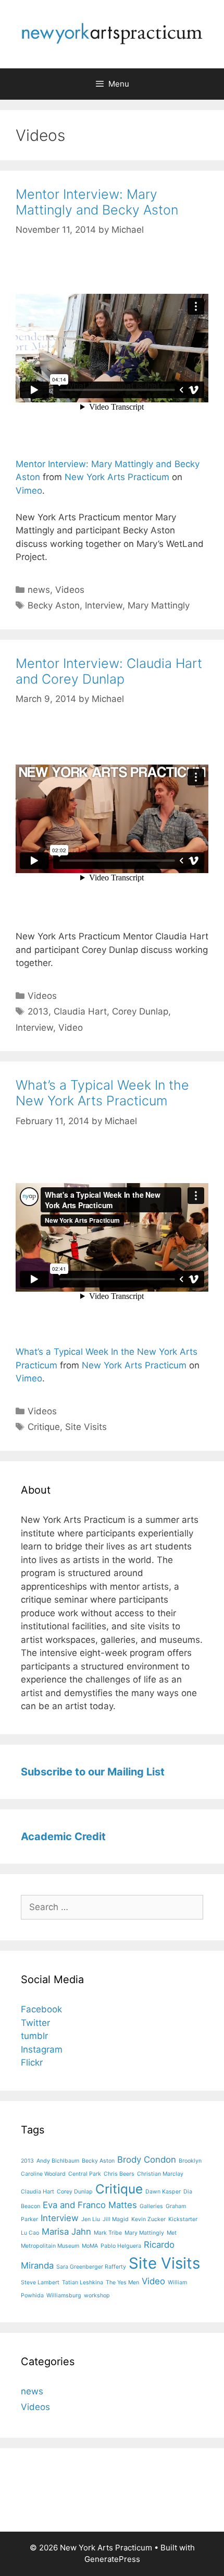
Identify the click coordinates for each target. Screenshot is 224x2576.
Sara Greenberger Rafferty (91, 2267)
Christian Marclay (160, 2174)
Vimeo (29, 491)
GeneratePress (112, 2559)
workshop (97, 2295)
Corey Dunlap (140, 1011)
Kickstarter (183, 2219)
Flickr (32, 2062)
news (39, 590)
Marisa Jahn (66, 2232)
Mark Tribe (108, 2233)
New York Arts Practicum (117, 477)
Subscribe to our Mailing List (93, 1772)
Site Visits (86, 1427)
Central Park (85, 2174)
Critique (44, 1427)
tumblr (34, 2036)
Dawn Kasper (163, 2192)
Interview (104, 605)
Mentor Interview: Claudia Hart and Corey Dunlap (109, 671)
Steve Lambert (40, 2282)
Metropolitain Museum (50, 2246)
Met (172, 2233)
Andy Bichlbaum (58, 2161)
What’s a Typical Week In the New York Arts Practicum (102, 1093)
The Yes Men (122, 2282)
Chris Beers (119, 2174)
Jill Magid (116, 2219)
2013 (38, 1011)
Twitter (35, 2023)
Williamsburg (64, 2295)
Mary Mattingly (159, 605)
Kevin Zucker (148, 2219)
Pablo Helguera (121, 2246)
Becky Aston (54, 605)
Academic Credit (63, 1836)
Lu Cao (30, 2233)
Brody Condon (147, 2160)
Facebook (41, 2009)
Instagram (42, 2049)
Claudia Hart (80, 1011)
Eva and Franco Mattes (90, 2205)
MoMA (90, 2246)
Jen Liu (91, 2219)
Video (71, 1028)
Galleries (151, 2206)
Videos (70, 590)
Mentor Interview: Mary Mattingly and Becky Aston (97, 202)
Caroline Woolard (43, 2174)
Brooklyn (190, 2161)
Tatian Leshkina (83, 2282)
